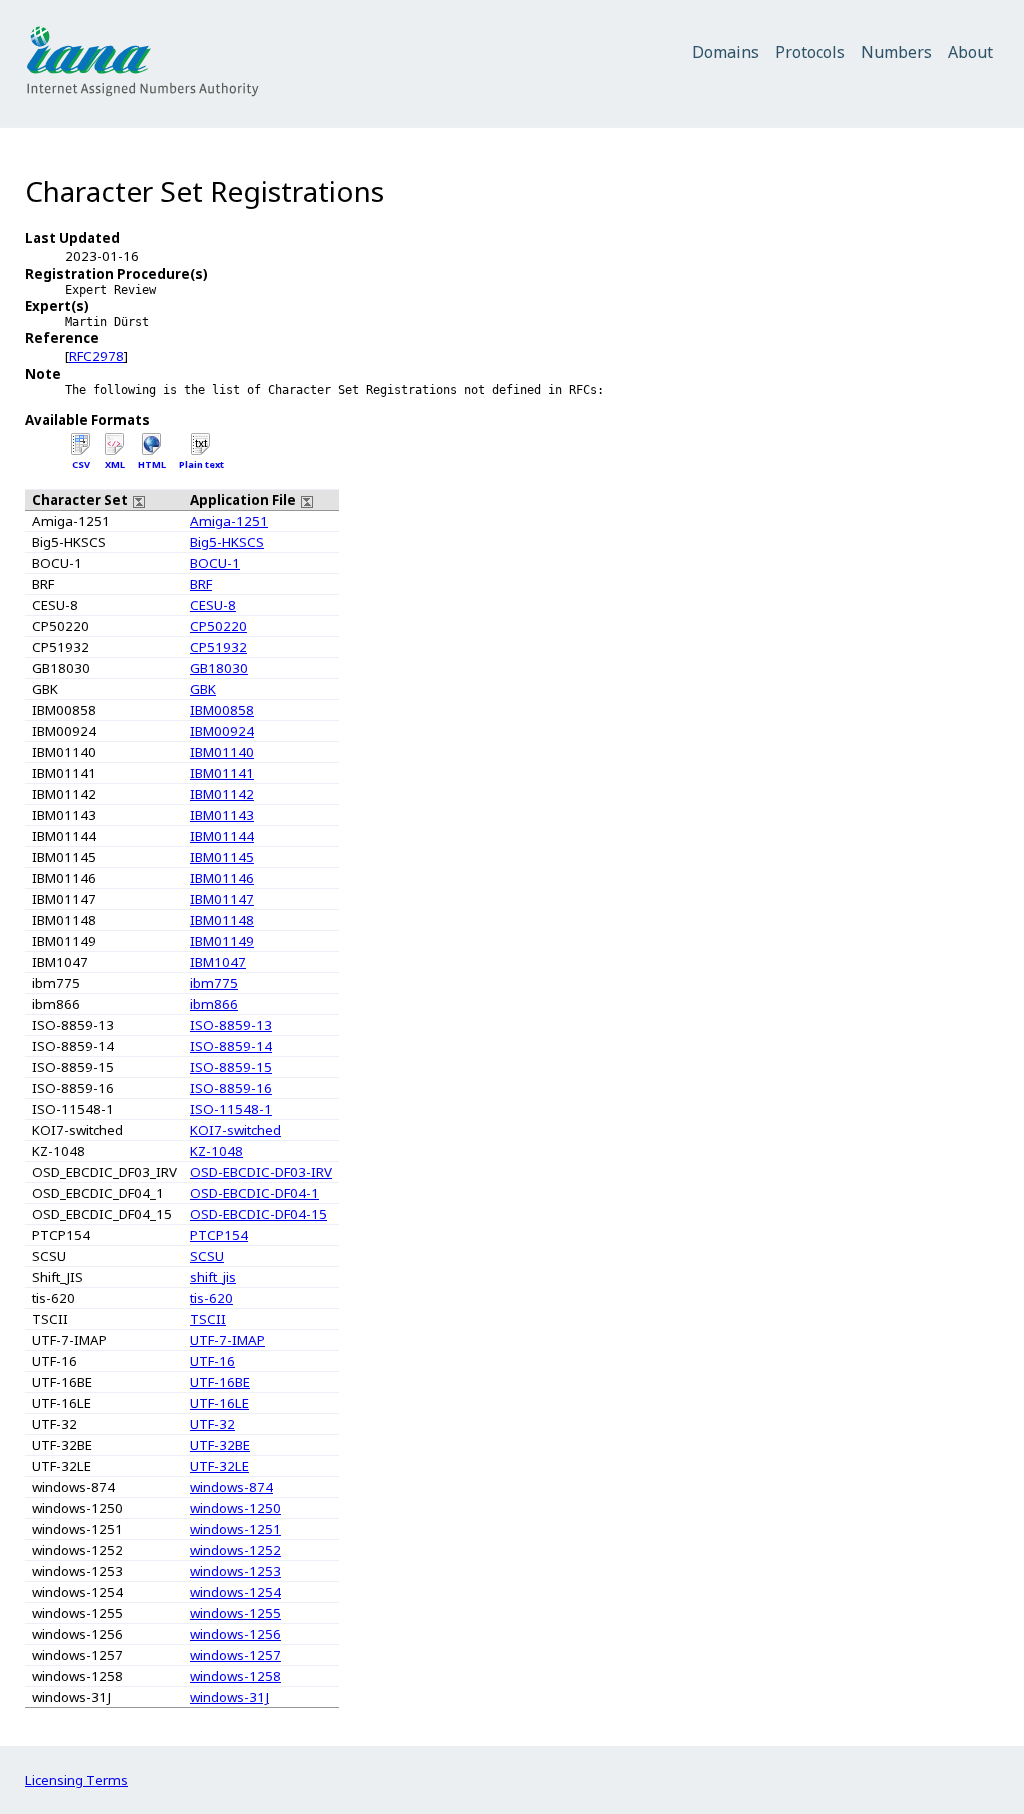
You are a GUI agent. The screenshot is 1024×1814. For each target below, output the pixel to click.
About (970, 52)
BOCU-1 (215, 563)
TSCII (208, 1319)
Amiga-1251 (229, 521)
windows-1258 (235, 1676)
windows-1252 (235, 1550)
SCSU (207, 1256)
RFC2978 (96, 356)
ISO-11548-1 (231, 1109)
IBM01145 (222, 857)
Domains (725, 52)
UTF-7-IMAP (227, 1340)
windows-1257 (235, 1655)
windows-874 (231, 1487)
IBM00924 (222, 731)
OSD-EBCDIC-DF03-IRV (261, 1172)
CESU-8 (213, 605)
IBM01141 (222, 773)
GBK (203, 689)
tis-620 (211, 1298)
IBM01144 (222, 836)
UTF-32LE (219, 1466)
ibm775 (214, 983)
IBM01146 (222, 878)
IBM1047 (218, 962)
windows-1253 (235, 1571)
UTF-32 (212, 1424)
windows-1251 (235, 1529)
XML (115, 464)
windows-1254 (235, 1592)
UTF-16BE (220, 1382)
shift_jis (213, 1277)
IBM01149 (222, 941)
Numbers (896, 52)
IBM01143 (222, 815)
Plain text (201, 464)
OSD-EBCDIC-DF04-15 (258, 1214)
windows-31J (229, 1697)
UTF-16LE (219, 1403)
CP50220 (218, 626)
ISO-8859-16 (231, 1088)
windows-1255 (235, 1613)
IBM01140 (222, 752)
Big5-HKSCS (227, 542)
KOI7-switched (235, 1130)
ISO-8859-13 (231, 1025)
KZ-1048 (216, 1151)
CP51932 (218, 647)
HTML (152, 464)
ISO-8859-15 (231, 1067)
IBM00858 (222, 710)
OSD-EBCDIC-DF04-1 (254, 1193)
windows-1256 (235, 1634)
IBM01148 (222, 920)
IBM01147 (222, 899)
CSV (81, 464)
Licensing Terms (76, 1780)
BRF (201, 584)
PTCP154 (219, 1235)
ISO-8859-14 (231, 1046)
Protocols (810, 52)
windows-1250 (235, 1508)
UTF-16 (212, 1361)
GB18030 (219, 668)
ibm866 (214, 1004)
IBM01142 (222, 794)
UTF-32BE (220, 1445)
